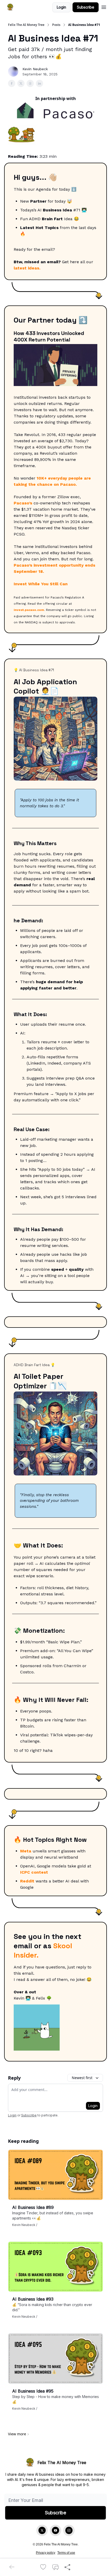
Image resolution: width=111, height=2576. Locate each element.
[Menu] (104, 6)
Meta (26, 1851)
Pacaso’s (23, 503)
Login (61, 7)
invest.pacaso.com (29, 610)
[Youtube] (55, 2530)
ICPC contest (34, 1872)
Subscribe (86, 7)
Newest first (82, 2078)
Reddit (27, 1881)
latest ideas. (27, 268)
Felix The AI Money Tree (26, 25)
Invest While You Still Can (41, 584)
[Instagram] (69, 2530)
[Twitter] (42, 2530)
